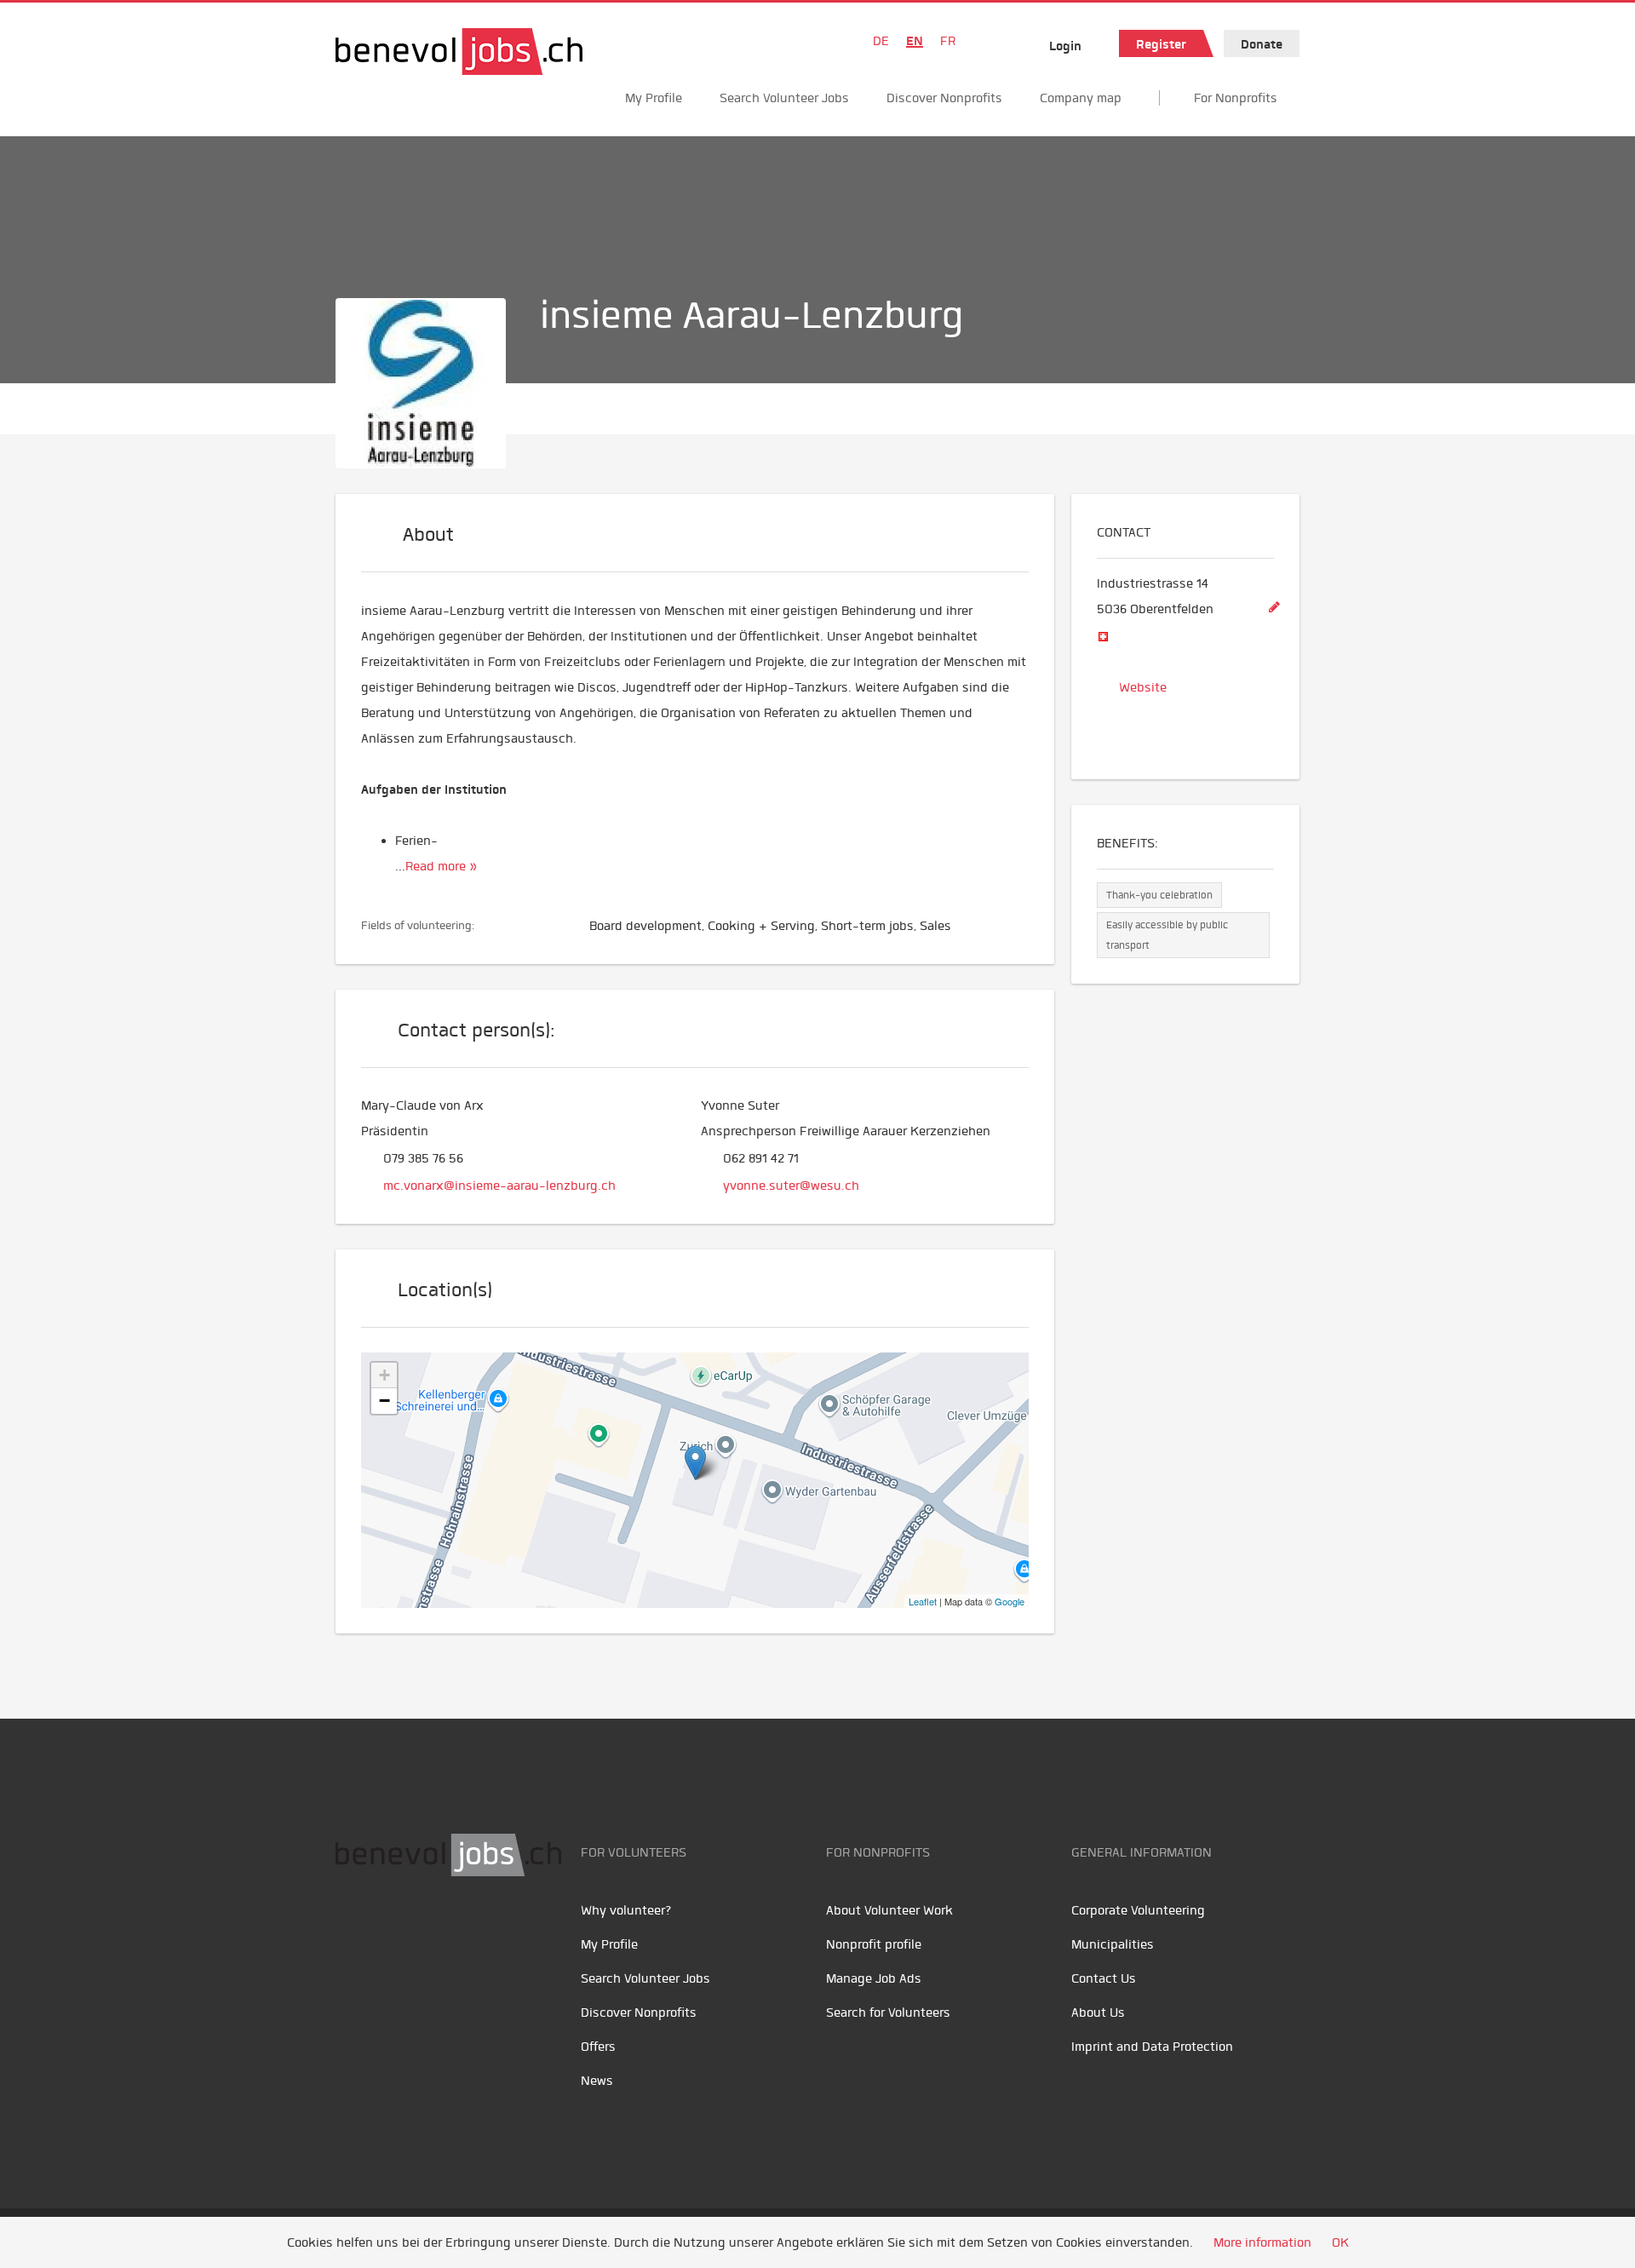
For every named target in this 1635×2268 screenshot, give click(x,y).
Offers (598, 2047)
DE (881, 41)
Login (1065, 46)
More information (1262, 2242)
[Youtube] (391, 1930)
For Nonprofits (1236, 98)
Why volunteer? (626, 1910)
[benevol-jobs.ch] (459, 52)
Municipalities (1113, 1944)
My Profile (654, 98)
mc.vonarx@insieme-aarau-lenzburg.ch (499, 1186)
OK (1340, 2242)
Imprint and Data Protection (1152, 2047)
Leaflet (923, 1601)
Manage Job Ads (874, 1978)
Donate (1262, 44)
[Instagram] (464, 1930)
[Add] (1274, 608)
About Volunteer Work (889, 1910)
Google (1010, 1601)
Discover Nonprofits (944, 98)
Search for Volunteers (888, 2012)
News (597, 2081)
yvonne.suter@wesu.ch (791, 1186)
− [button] (384, 1401)
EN (915, 41)
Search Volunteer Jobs (784, 98)
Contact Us (1104, 1978)
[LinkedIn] (430, 1930)
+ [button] (384, 1375)
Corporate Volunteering (1138, 1910)
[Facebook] (353, 1930)
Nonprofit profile (874, 1944)
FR (948, 41)
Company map (1081, 98)
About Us (1098, 2012)
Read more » (441, 866)
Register (1161, 44)
